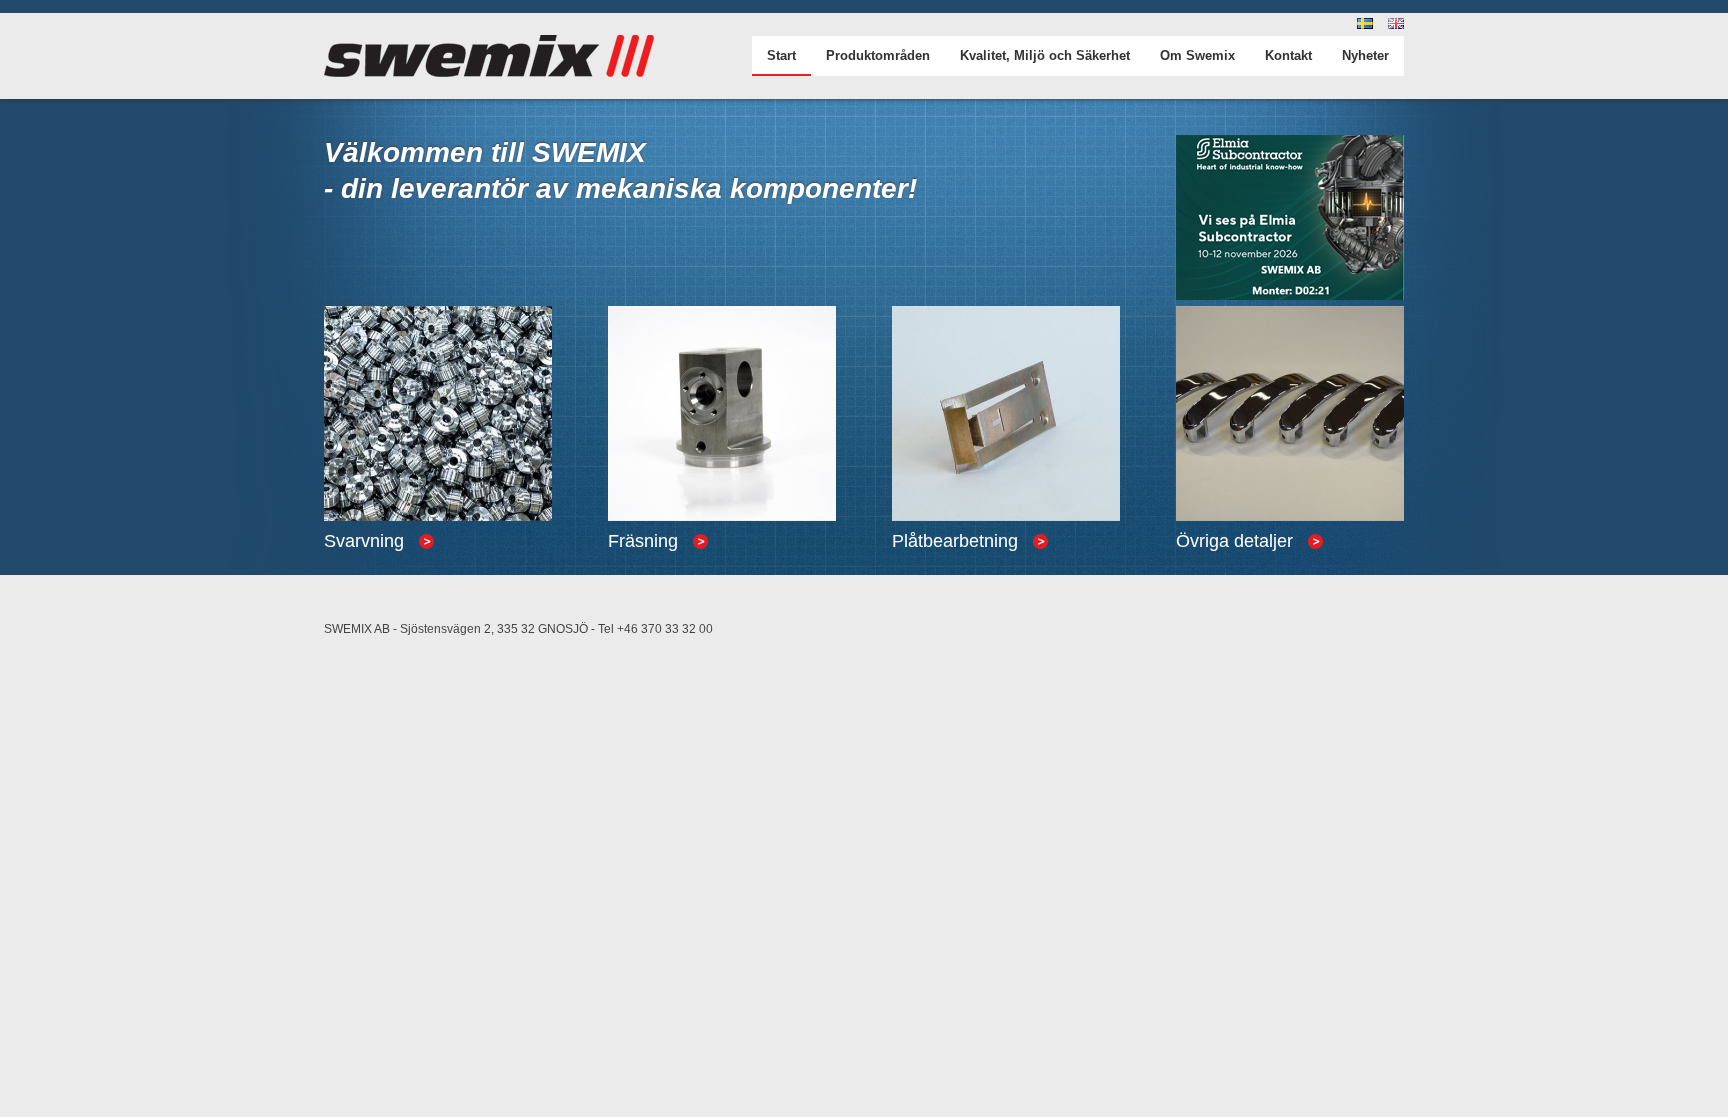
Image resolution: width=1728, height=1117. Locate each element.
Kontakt (1288, 55)
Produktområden (878, 55)
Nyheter (1365, 55)
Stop (347, 559)
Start (781, 55)
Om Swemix (1197, 55)
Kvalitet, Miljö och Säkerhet (1045, 55)
